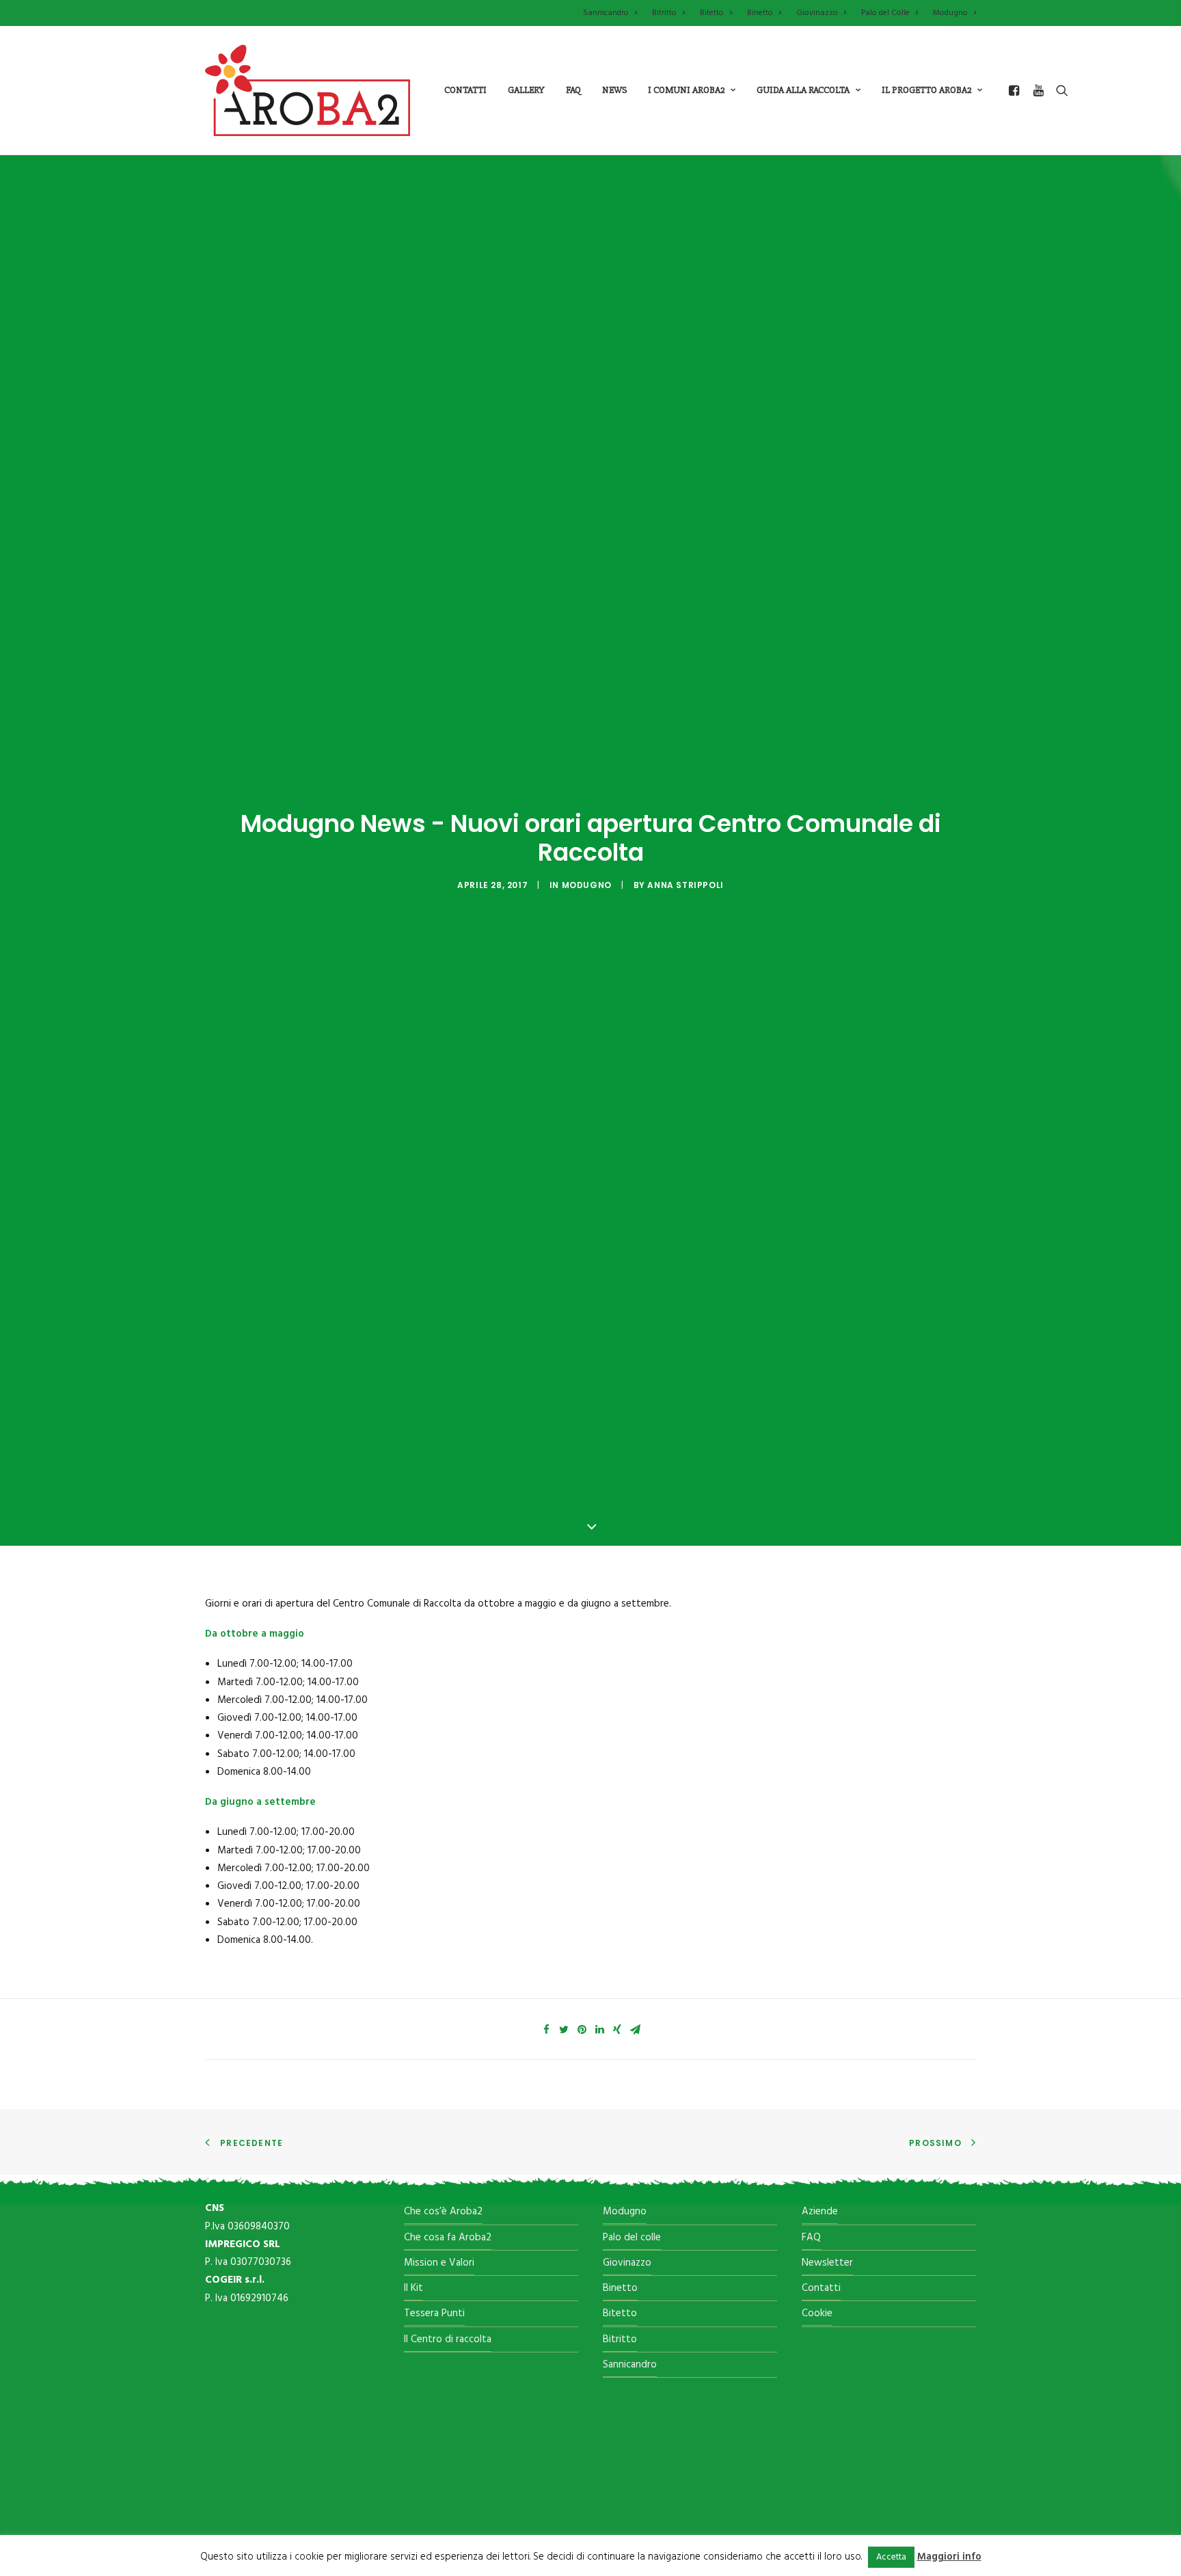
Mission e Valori (439, 2263)
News (614, 90)
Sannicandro (606, 13)
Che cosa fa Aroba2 (448, 2238)
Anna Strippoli (685, 885)
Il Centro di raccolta (448, 2339)
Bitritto (664, 13)
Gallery (526, 90)
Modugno (950, 13)
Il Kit (413, 2288)
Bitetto (712, 13)
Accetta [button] (891, 2557)
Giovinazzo (817, 13)
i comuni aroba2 (686, 90)
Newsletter (827, 2263)
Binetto (760, 13)
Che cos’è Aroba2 (443, 2212)
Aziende (820, 2212)
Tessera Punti (434, 2313)
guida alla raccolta (803, 90)
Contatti (465, 90)
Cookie (817, 2313)
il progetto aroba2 (926, 90)
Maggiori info (949, 2557)
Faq (573, 90)
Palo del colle (632, 2238)
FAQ (811, 2238)
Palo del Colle (885, 13)
